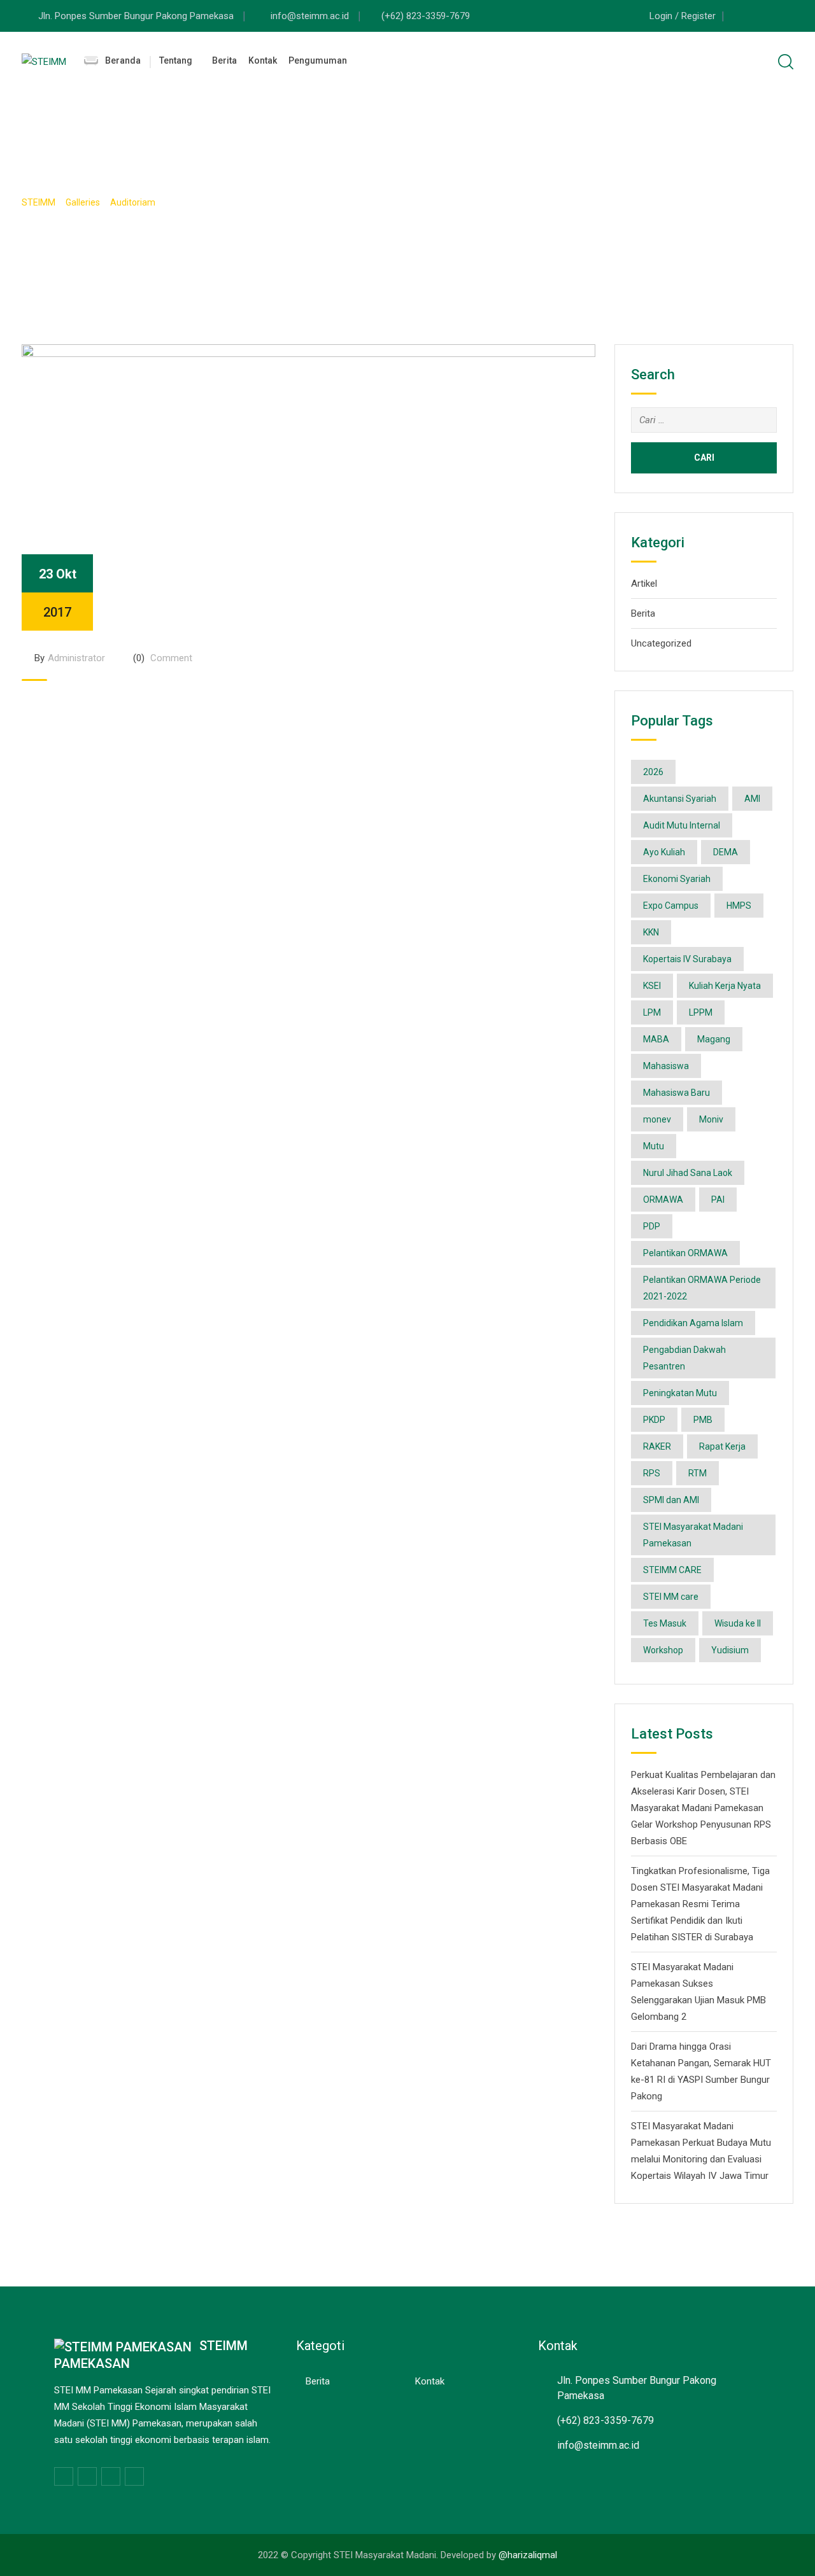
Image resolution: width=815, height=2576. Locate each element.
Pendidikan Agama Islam (693, 1323)
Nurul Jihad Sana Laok (688, 1173)
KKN (651, 932)
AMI (752, 799)
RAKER (657, 1446)
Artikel (644, 584)
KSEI (652, 986)
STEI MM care (671, 1597)
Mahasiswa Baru (677, 1093)
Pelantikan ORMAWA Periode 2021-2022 (702, 1288)
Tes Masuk (665, 1623)
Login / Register (683, 16)
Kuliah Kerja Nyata (725, 986)
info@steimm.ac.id (311, 16)
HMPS (739, 906)
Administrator (76, 658)
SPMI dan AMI (671, 1500)
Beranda (123, 60)
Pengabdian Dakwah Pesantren (684, 1358)
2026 (653, 772)
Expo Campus (671, 906)
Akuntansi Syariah (680, 799)
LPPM (701, 1012)
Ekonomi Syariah (677, 879)
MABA (656, 1039)
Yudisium (730, 1650)
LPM (652, 1012)
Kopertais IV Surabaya (687, 959)
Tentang (176, 60)
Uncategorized (661, 643)
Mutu (654, 1146)
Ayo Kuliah (664, 852)
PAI (718, 1200)
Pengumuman (318, 60)
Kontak (263, 60)
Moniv (711, 1119)
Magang (714, 1039)
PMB (703, 1420)
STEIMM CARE (672, 1570)
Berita (224, 60)
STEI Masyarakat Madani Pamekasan (693, 1535)
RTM (698, 1473)
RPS (652, 1473)
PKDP (654, 1420)
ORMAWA (663, 1200)
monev (657, 1119)
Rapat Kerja (722, 1446)
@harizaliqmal (528, 2555)
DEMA (726, 852)
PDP (652, 1226)
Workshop (663, 1650)
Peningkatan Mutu (680, 1393)
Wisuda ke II (738, 1623)
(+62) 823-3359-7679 (426, 16)
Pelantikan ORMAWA (685, 1253)
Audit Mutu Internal (682, 825)
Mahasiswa (666, 1066)
